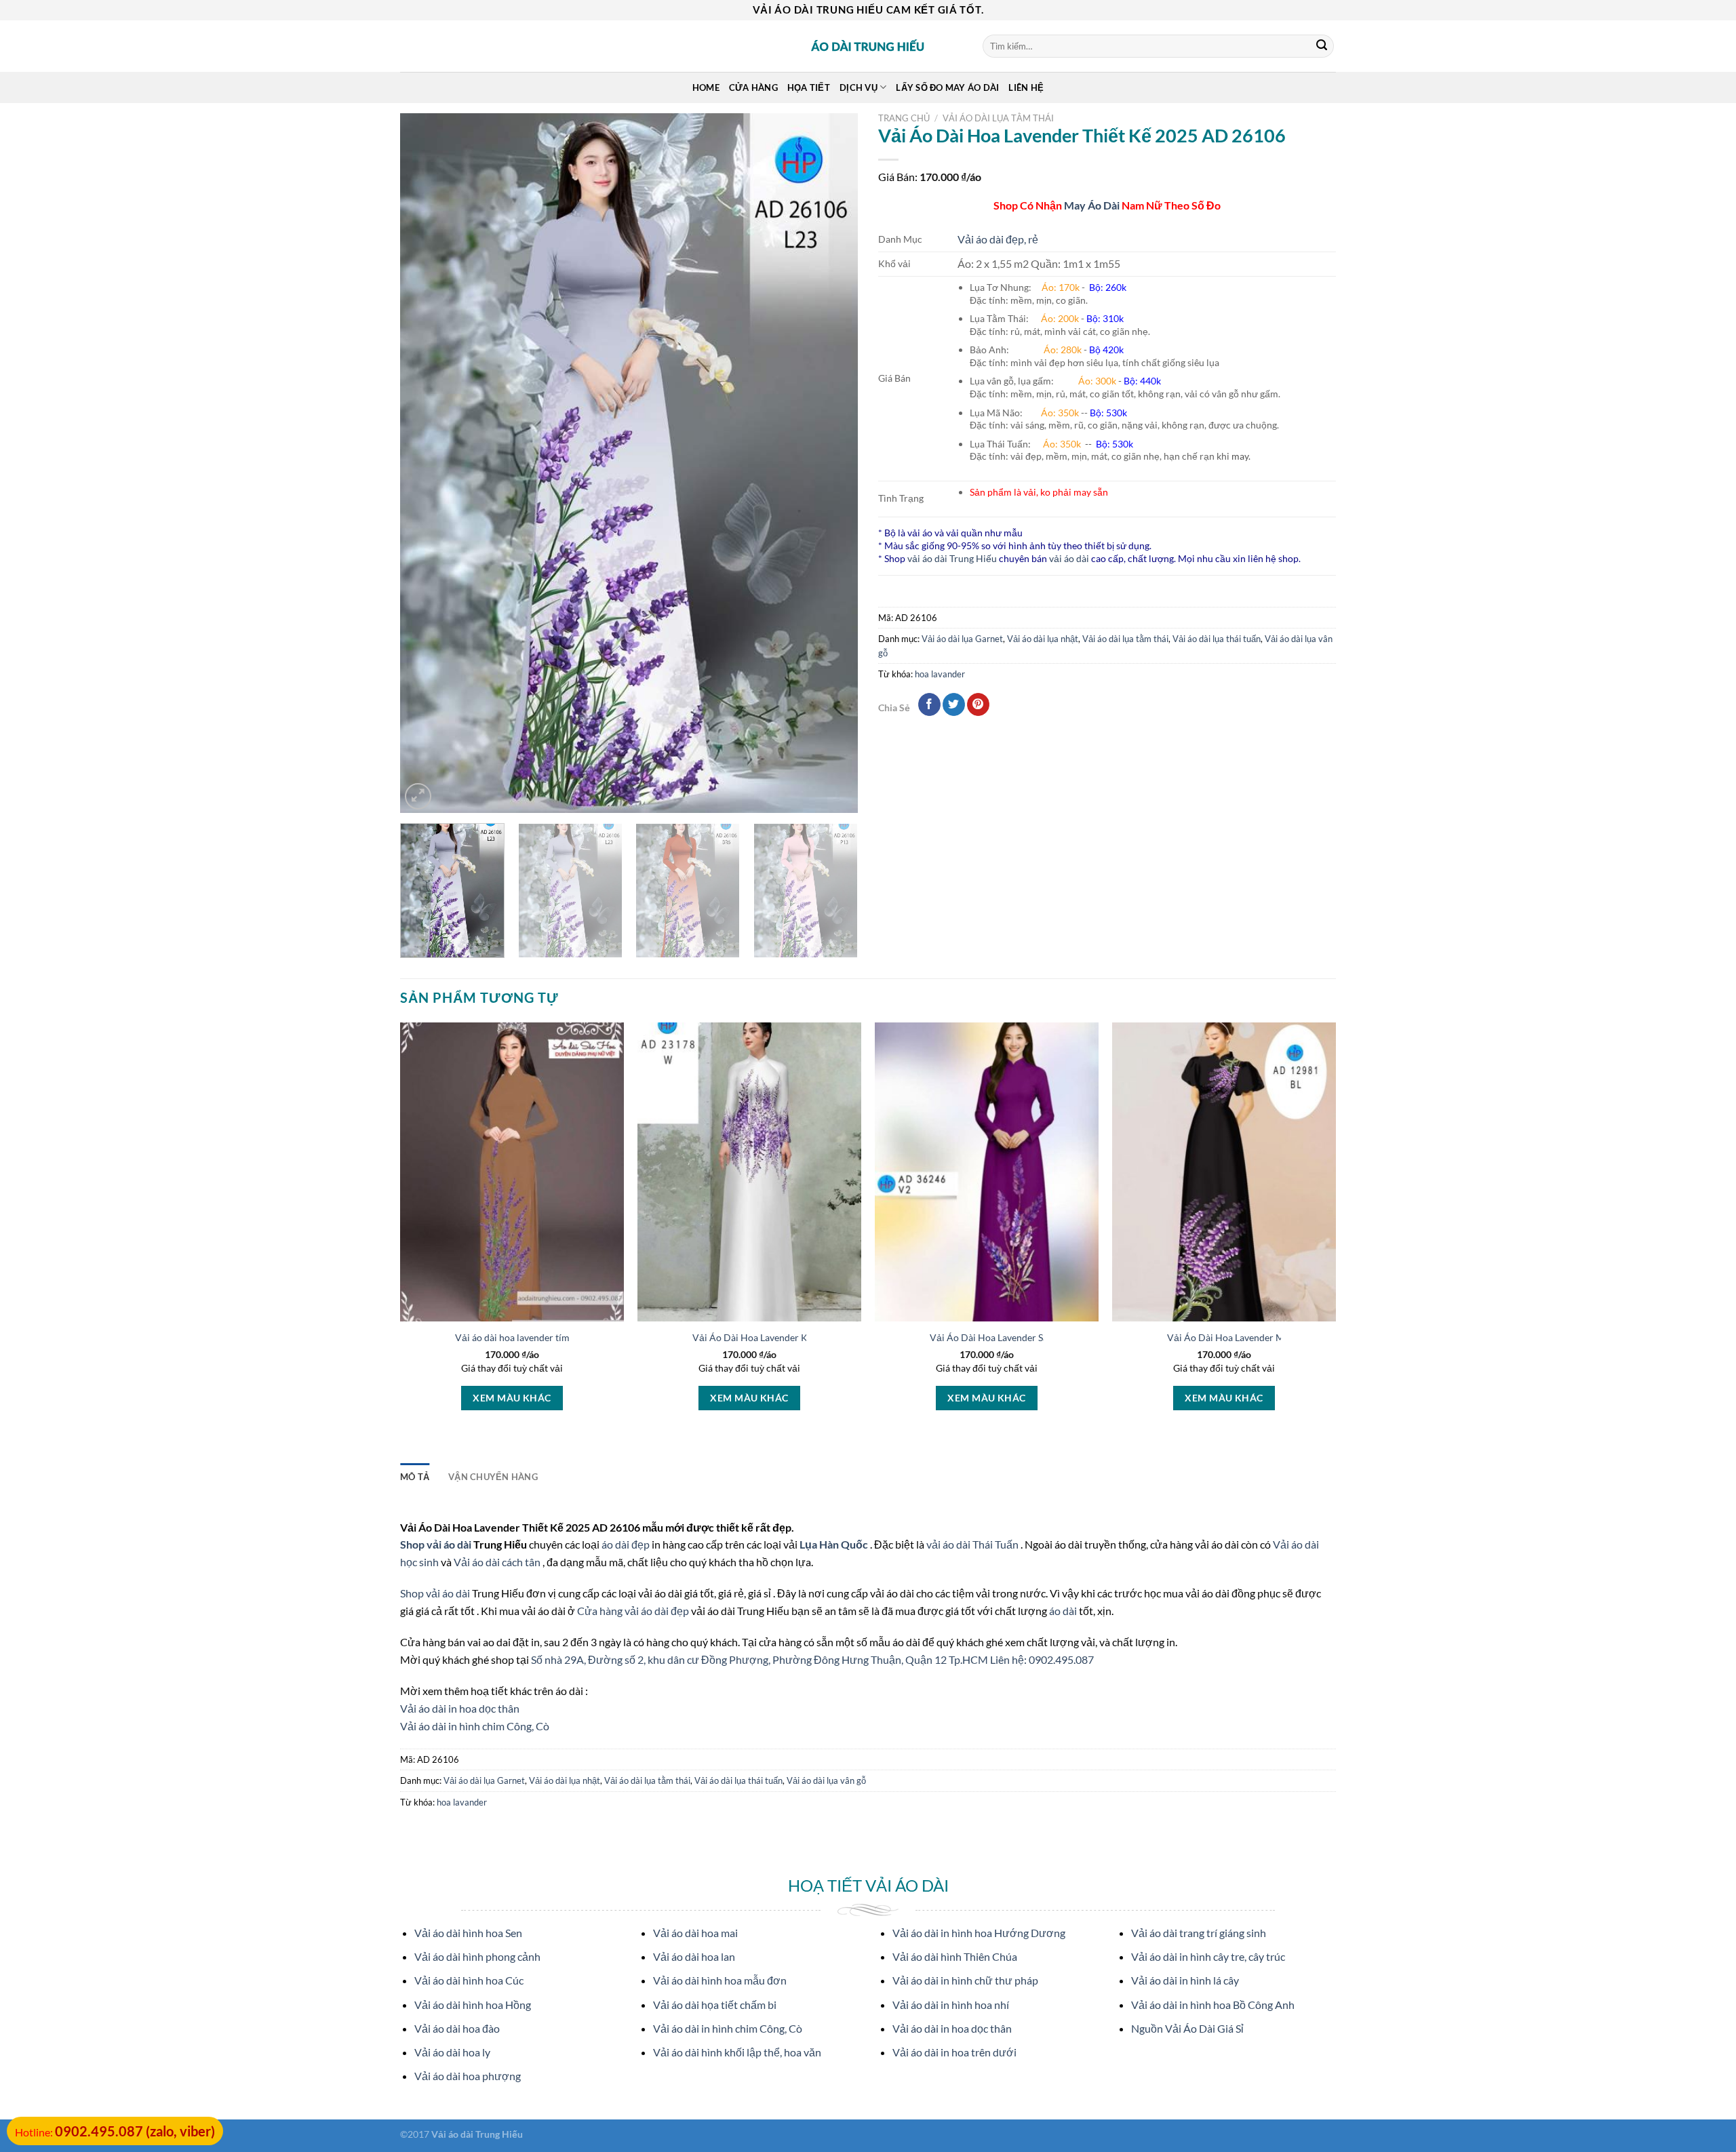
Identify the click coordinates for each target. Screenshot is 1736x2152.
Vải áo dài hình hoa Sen (468, 1933)
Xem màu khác (512, 1398)
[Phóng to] (418, 796)
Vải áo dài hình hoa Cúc (469, 1980)
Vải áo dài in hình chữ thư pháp (965, 1980)
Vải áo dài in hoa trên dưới (954, 2052)
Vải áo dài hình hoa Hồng (473, 2005)
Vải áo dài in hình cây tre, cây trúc (1208, 1956)
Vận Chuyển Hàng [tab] (493, 1477)
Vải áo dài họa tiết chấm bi (715, 2005)
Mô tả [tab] (415, 1477)
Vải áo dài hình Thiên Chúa (955, 1956)
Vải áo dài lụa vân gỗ (826, 1780)
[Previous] (427, 463)
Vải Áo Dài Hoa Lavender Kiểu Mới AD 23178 (789, 1337)
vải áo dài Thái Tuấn (973, 1544)
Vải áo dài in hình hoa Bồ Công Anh (1213, 2005)
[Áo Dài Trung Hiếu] (868, 46)
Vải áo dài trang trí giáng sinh (1199, 1933)
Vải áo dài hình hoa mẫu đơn (720, 1980)
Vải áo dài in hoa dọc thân (460, 1708)
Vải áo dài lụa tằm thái (998, 118)
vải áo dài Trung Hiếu (952, 558)
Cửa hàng (753, 87)
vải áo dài (1069, 558)
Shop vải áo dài (437, 1544)
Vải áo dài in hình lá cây (1185, 1980)
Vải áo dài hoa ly (452, 2052)
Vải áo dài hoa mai (695, 1933)
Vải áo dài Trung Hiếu (477, 2134)
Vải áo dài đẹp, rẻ (998, 239)
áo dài (1063, 1611)
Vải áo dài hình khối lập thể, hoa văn (737, 2052)
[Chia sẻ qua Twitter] (954, 704)
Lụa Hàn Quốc (835, 1544)
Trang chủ (904, 118)
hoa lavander (940, 674)
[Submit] (1322, 46)
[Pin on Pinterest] (978, 704)
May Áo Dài (1092, 205)
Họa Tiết (809, 87)
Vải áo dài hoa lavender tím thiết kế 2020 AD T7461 (564, 1337)
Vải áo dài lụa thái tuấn (1217, 639)
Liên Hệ (1026, 87)
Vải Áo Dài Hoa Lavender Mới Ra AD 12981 (1259, 1337)
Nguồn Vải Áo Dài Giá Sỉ (1187, 2028)
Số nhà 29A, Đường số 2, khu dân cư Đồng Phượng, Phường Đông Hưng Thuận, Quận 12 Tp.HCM (761, 1659)
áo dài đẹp (626, 1544)
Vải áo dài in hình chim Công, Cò (475, 1726)
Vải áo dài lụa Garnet (962, 639)
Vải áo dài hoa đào (457, 2028)
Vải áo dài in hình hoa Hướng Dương (979, 1933)
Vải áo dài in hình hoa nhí (951, 2005)
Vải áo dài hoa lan (694, 1956)
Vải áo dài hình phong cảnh (477, 1956)
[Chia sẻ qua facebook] (929, 704)
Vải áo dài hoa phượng (468, 2076)
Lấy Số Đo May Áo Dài (947, 87)
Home (706, 87)
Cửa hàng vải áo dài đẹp (634, 1611)
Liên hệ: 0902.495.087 (1042, 1659)
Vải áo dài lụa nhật (1043, 639)
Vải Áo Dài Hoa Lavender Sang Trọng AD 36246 (1030, 1337)
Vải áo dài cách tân (498, 1562)
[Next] (831, 463)
